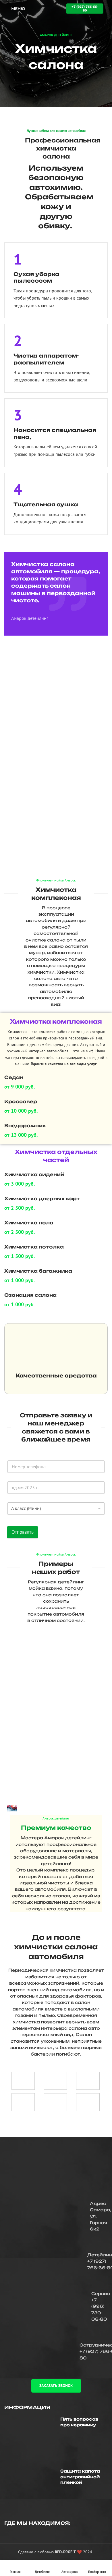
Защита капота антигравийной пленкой (80, 2477)
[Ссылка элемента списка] (56, 2262)
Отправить (23, 1532)
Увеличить (101, 1634)
